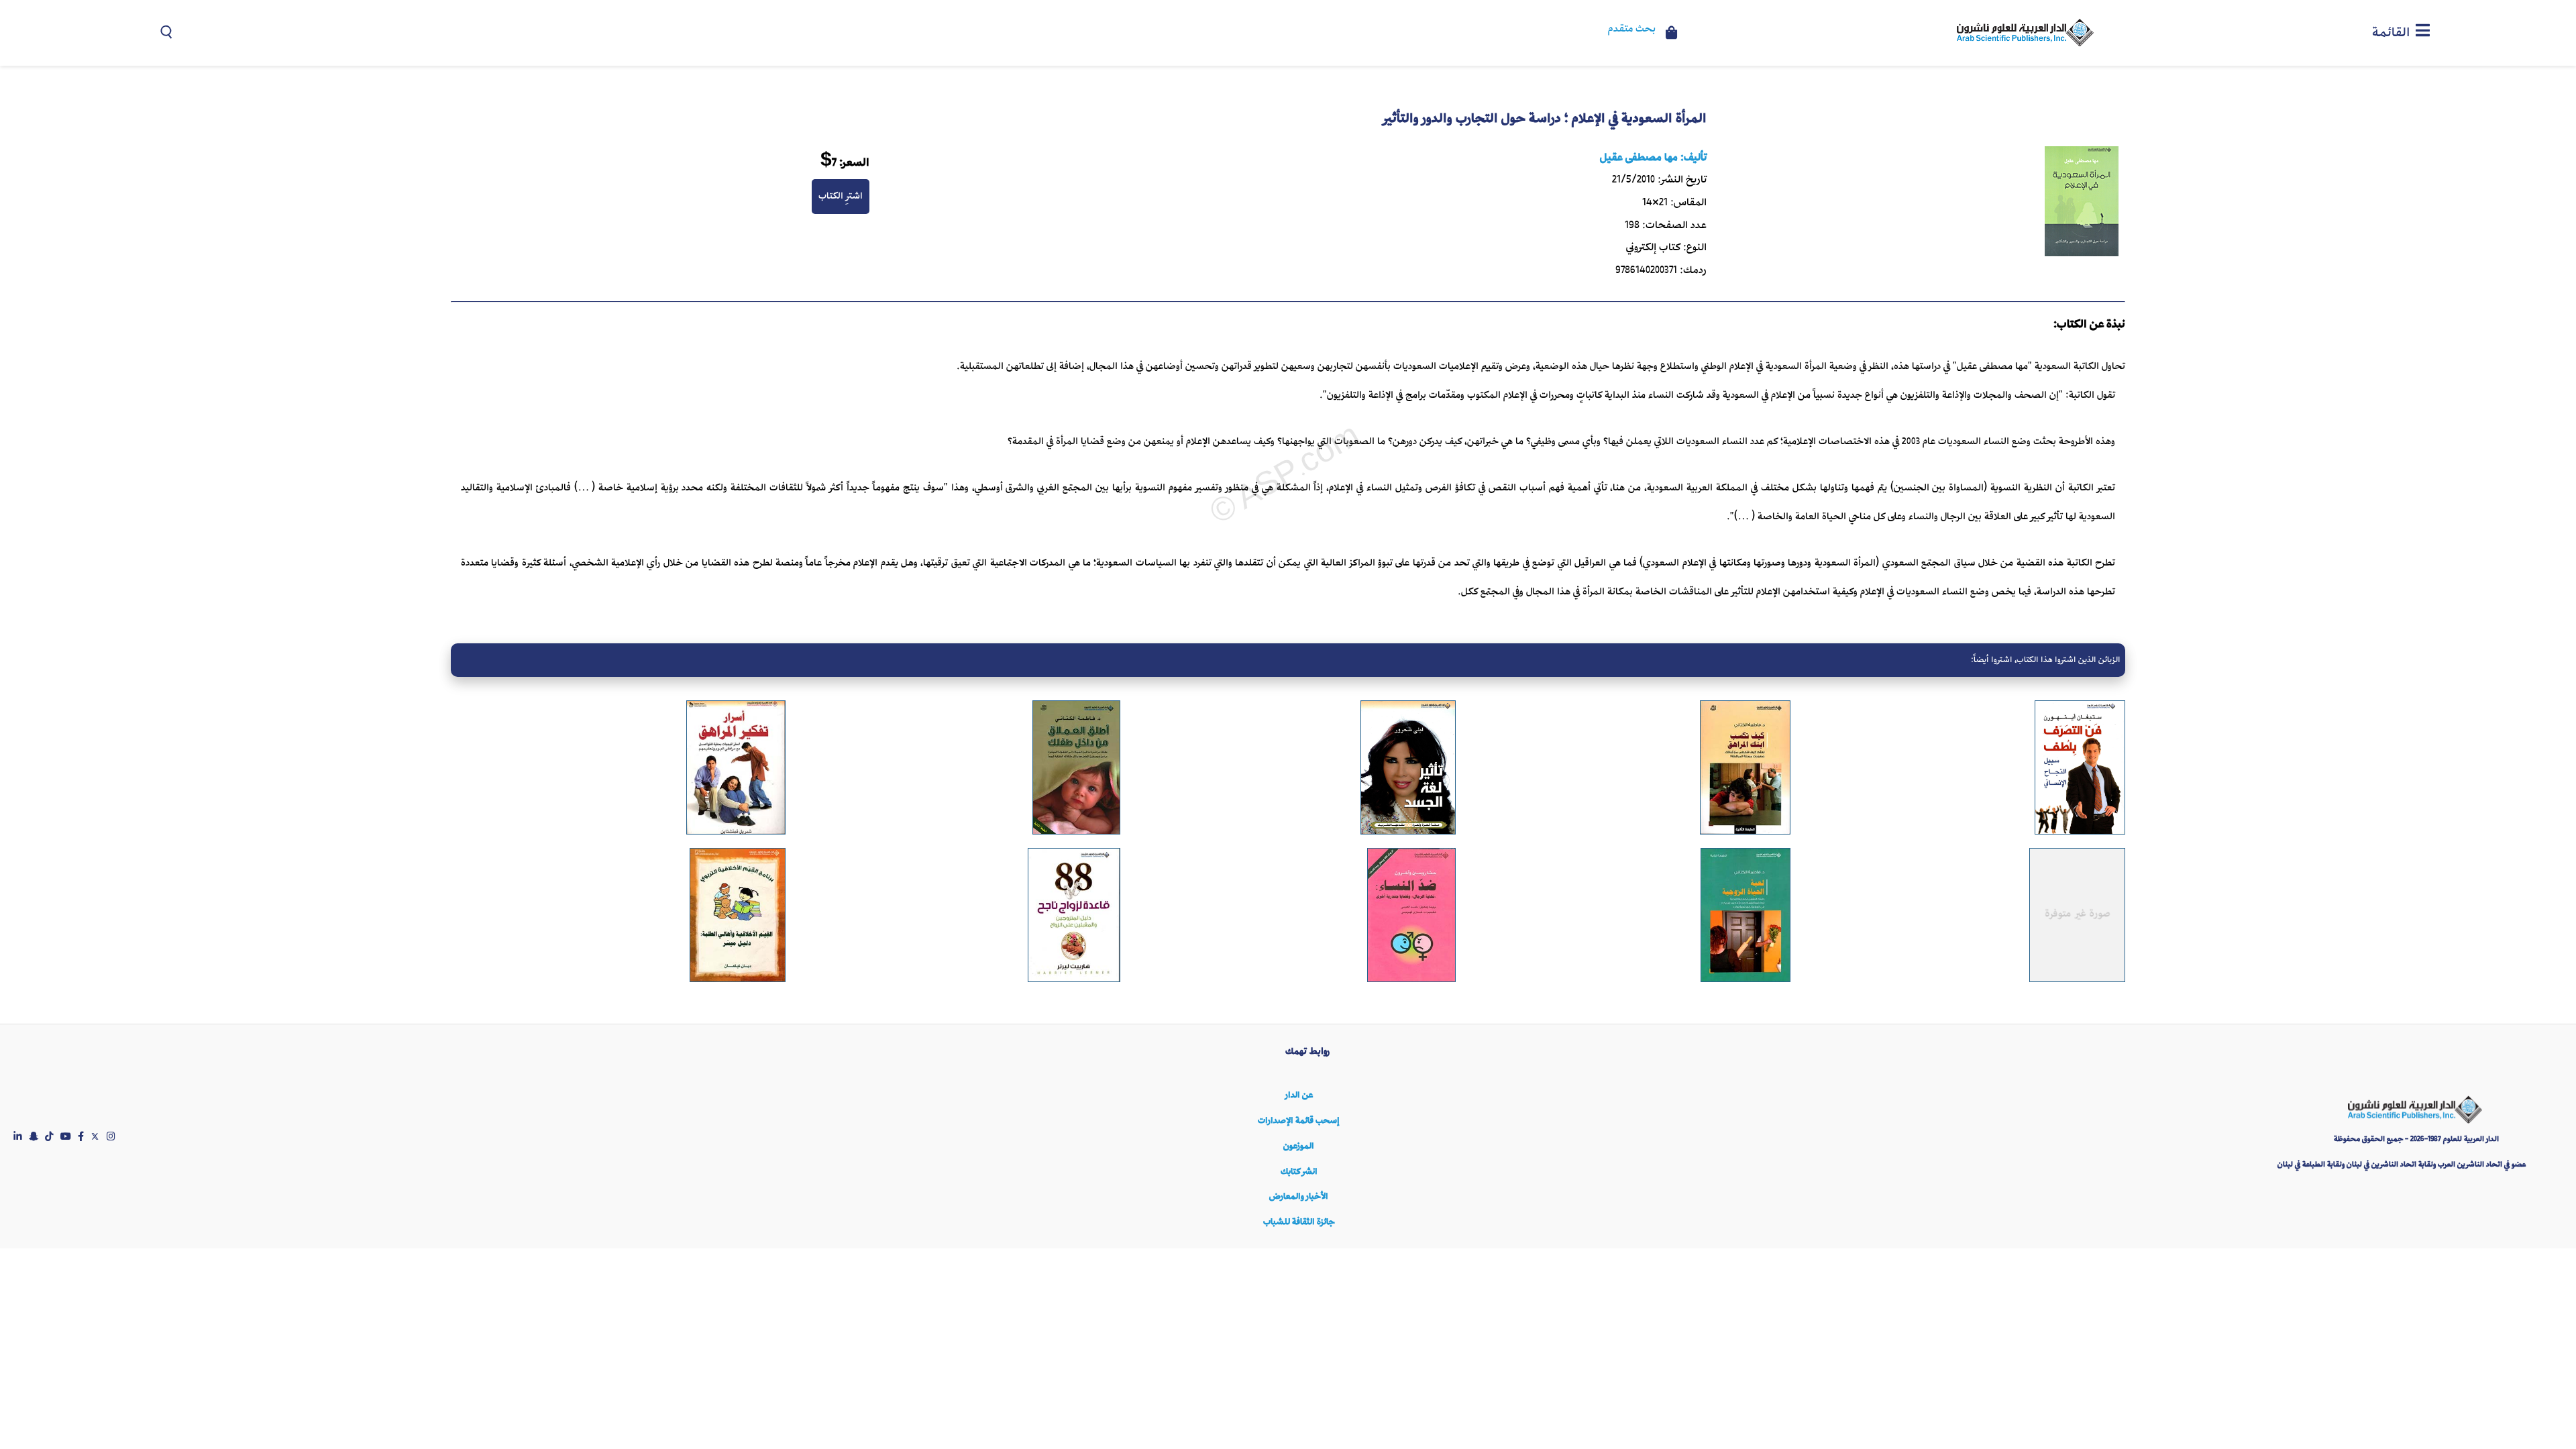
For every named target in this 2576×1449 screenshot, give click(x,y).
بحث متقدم (1632, 30)
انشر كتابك (1299, 1172)
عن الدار (1299, 1095)
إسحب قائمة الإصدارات (1299, 1121)
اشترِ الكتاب (841, 196)
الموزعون (1299, 1146)
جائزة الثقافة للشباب (1299, 1222)
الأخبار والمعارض (1299, 1196)
